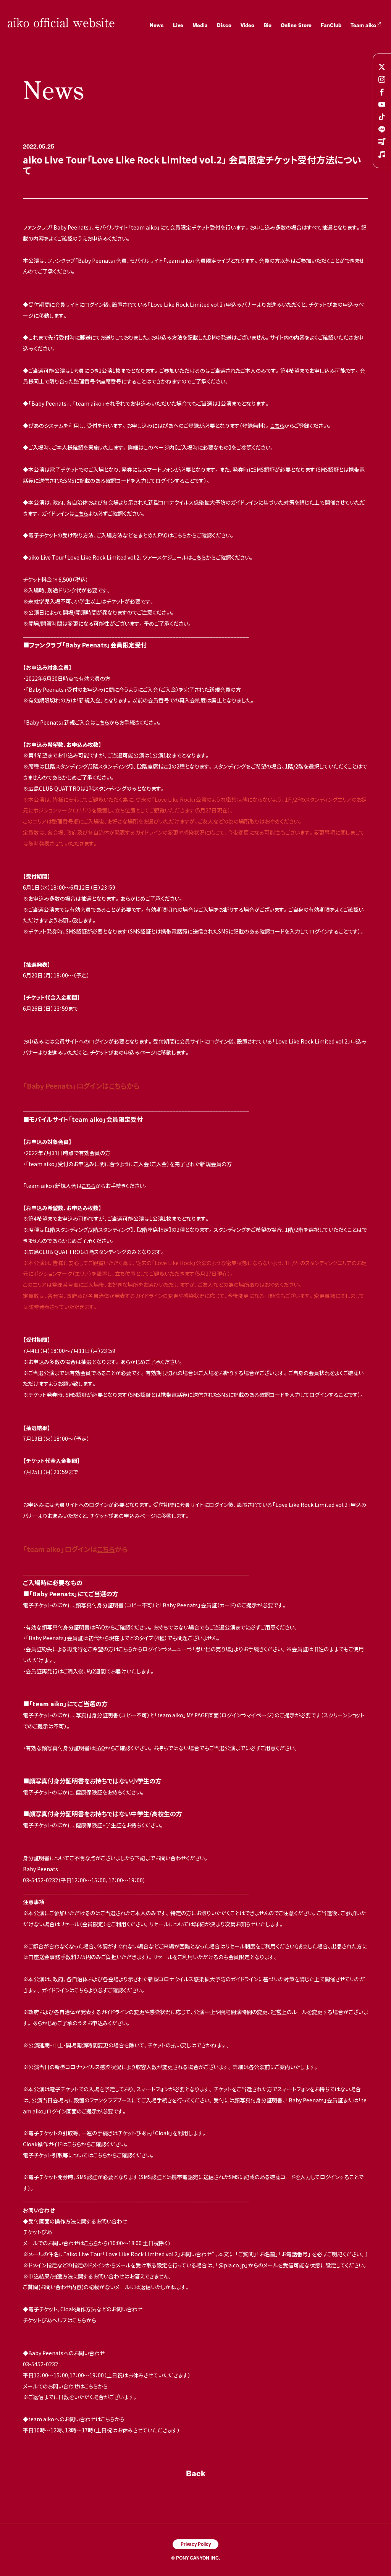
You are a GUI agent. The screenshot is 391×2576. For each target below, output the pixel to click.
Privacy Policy (196, 2544)
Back (196, 2473)
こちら (277, 426)
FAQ (100, 1627)
